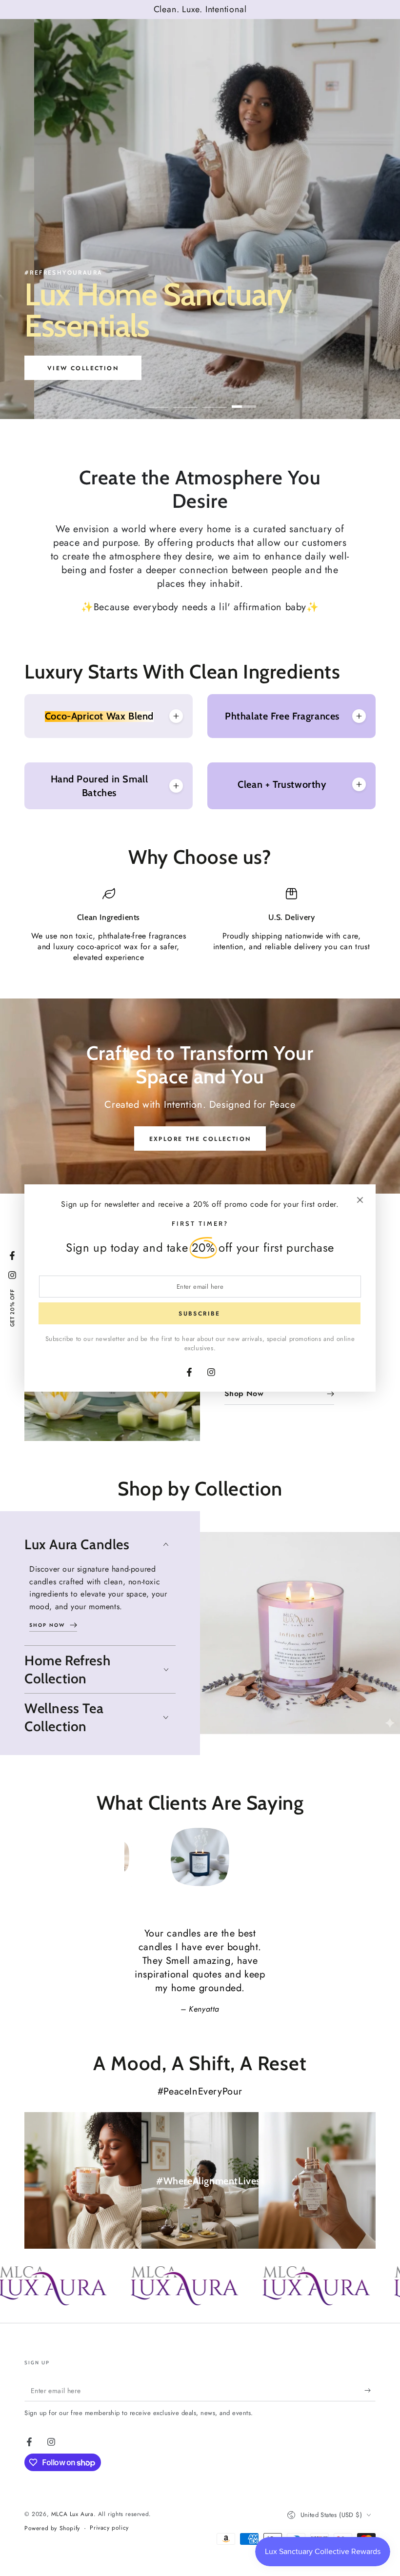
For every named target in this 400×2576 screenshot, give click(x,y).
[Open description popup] (176, 716)
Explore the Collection (200, 1139)
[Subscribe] (370, 2390)
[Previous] (134, 1857)
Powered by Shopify (52, 2528)
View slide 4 (244, 399)
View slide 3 (215, 399)
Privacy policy (109, 2528)
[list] (200, 925)
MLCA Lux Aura (72, 2514)
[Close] (360, 1200)
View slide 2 (185, 399)
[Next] (266, 1857)
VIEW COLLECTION (112, 368)
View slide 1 (156, 399)
